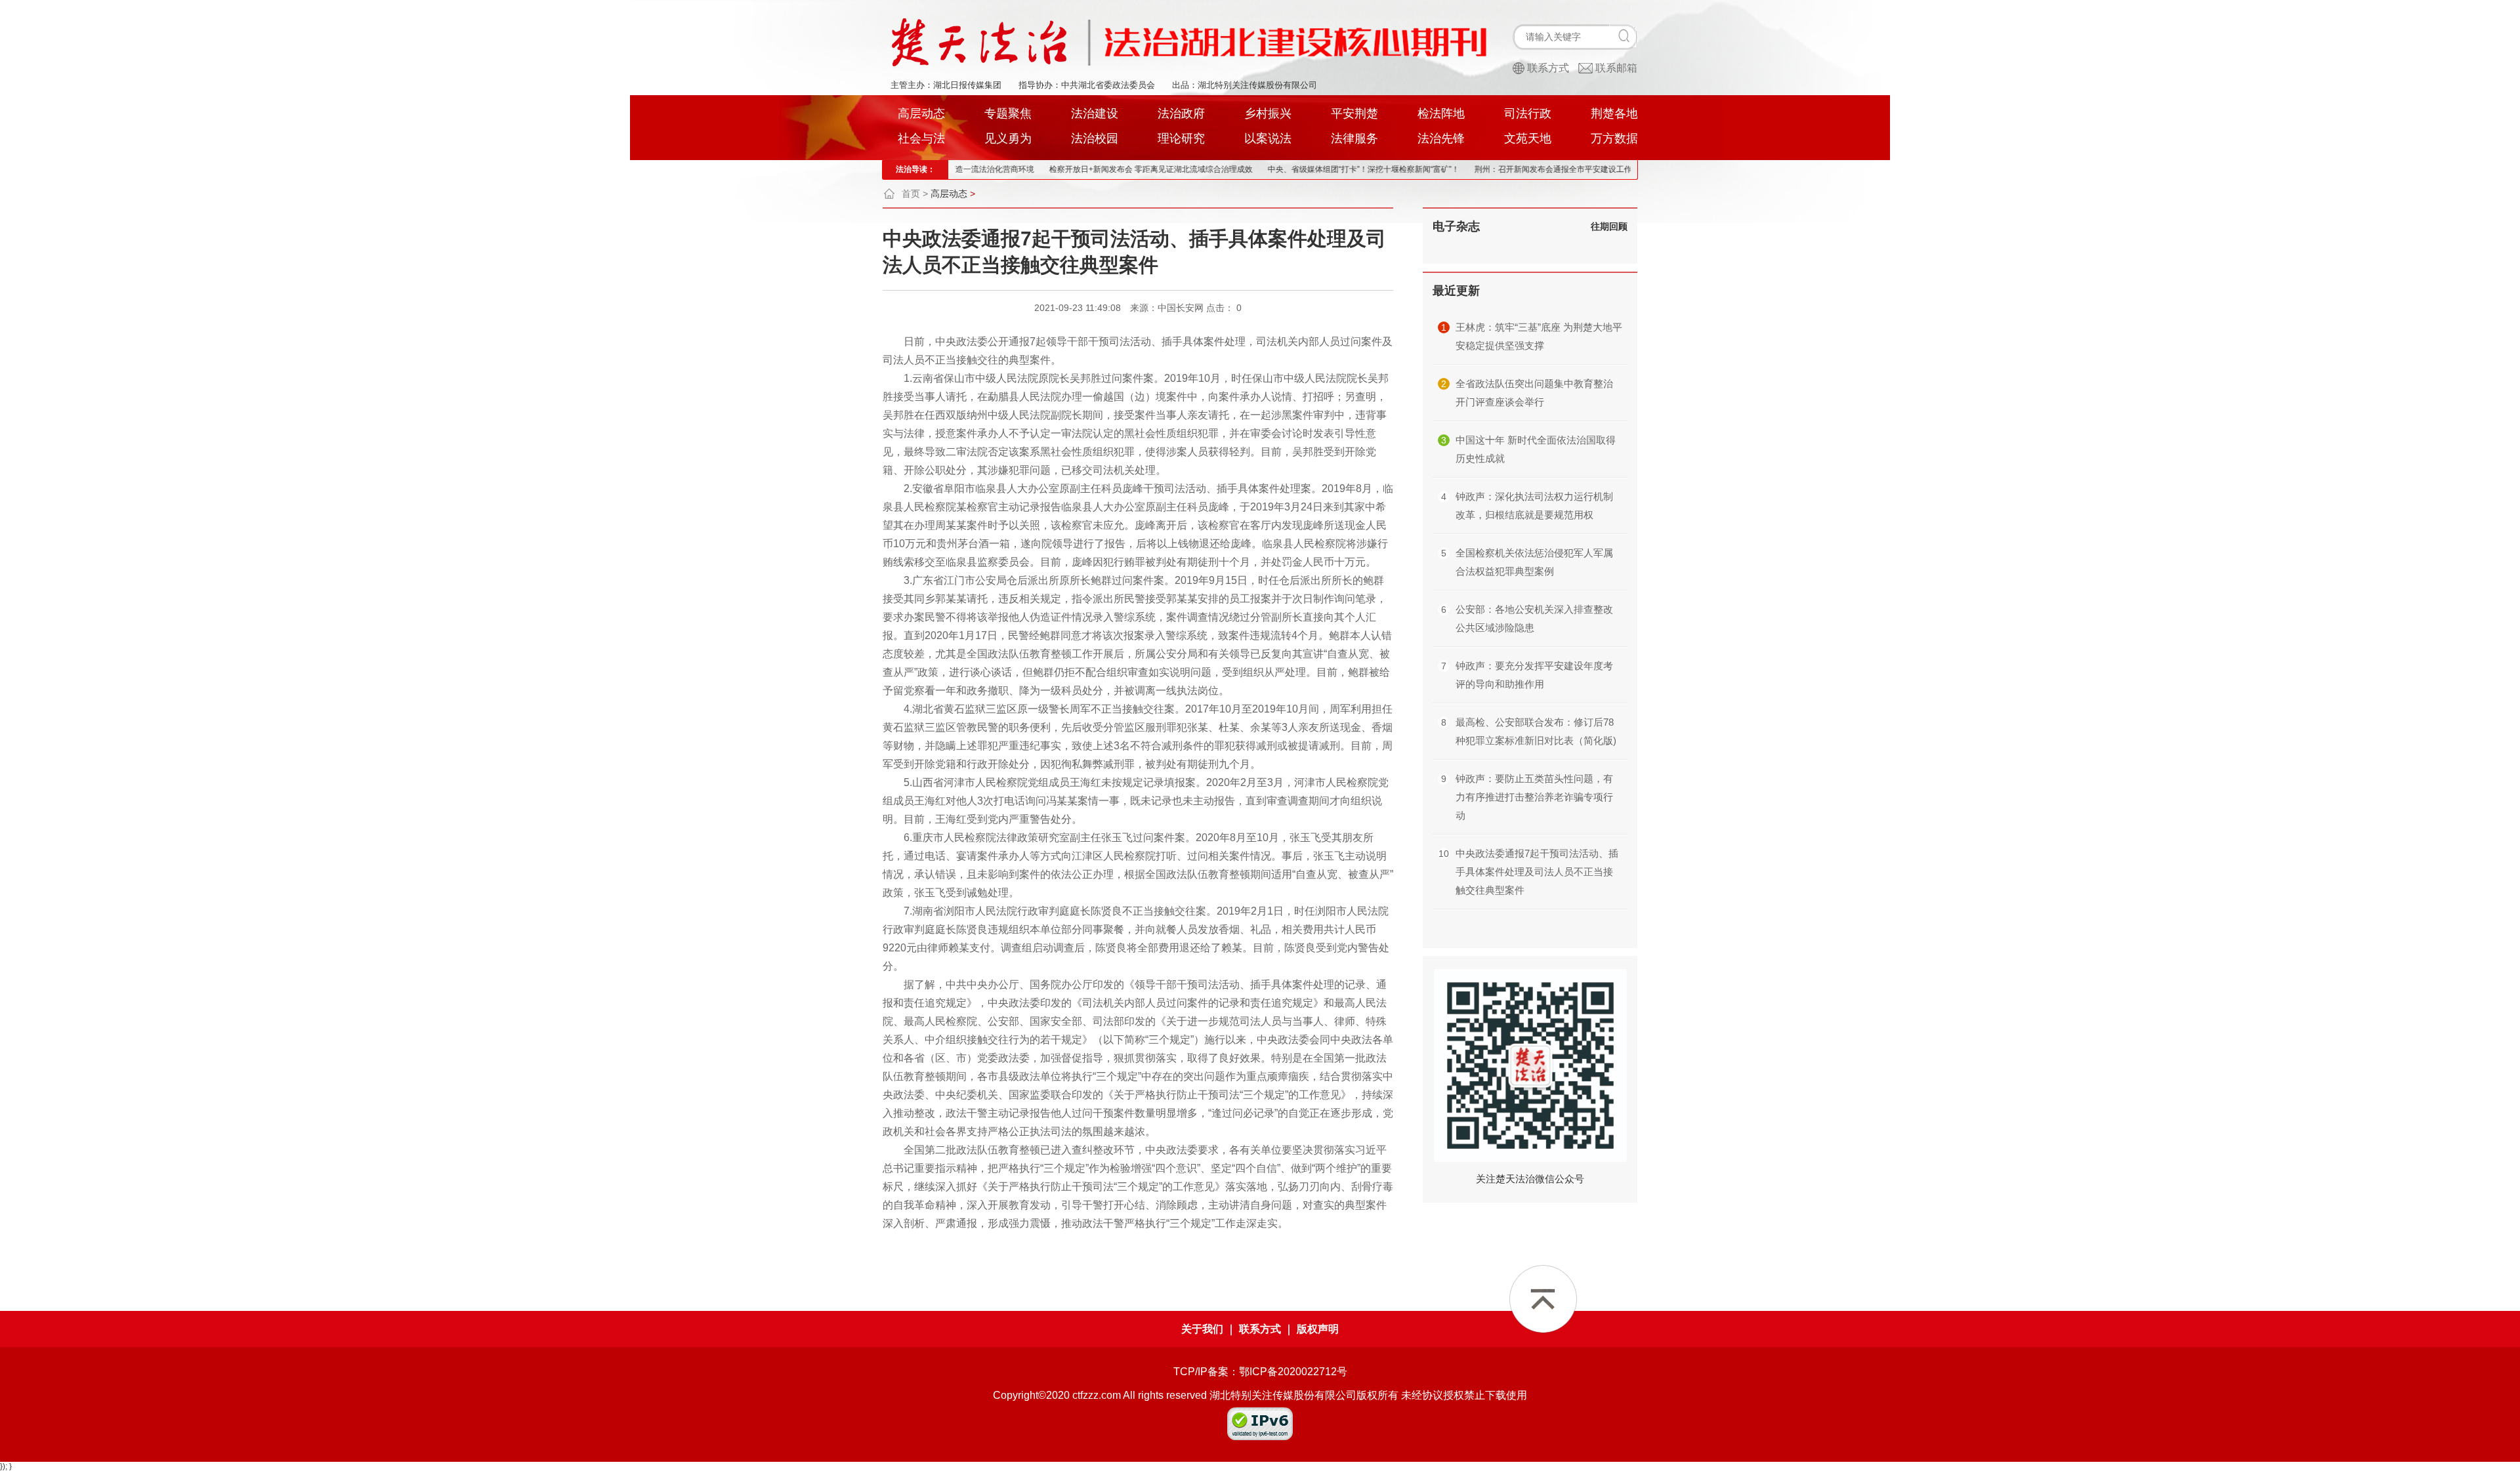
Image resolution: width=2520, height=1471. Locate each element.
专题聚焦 (1008, 114)
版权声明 (1318, 1329)
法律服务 (1354, 138)
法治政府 (1181, 114)
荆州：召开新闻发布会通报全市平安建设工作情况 (1488, 169)
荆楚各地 (1614, 114)
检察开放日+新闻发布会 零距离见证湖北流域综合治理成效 (1078, 169)
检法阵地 (1441, 114)
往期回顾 (1609, 226)
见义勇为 (1008, 138)
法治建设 (1095, 114)
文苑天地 (1528, 138)
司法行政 (1528, 114)
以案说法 (1268, 138)
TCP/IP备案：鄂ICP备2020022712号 (1260, 1372)
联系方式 (1548, 68)
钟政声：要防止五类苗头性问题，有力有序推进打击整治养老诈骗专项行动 (1534, 797)
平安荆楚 (1354, 114)
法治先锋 (1441, 138)
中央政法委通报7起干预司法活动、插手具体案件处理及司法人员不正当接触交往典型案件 (1537, 872)
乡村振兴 (1268, 114)
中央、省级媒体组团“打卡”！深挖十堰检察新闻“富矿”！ (1291, 169)
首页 (911, 194)
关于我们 (1202, 1329)
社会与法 (921, 138)
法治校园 (1095, 138)
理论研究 (1181, 138)
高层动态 (921, 114)
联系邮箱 (1616, 68)
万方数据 (1614, 138)
